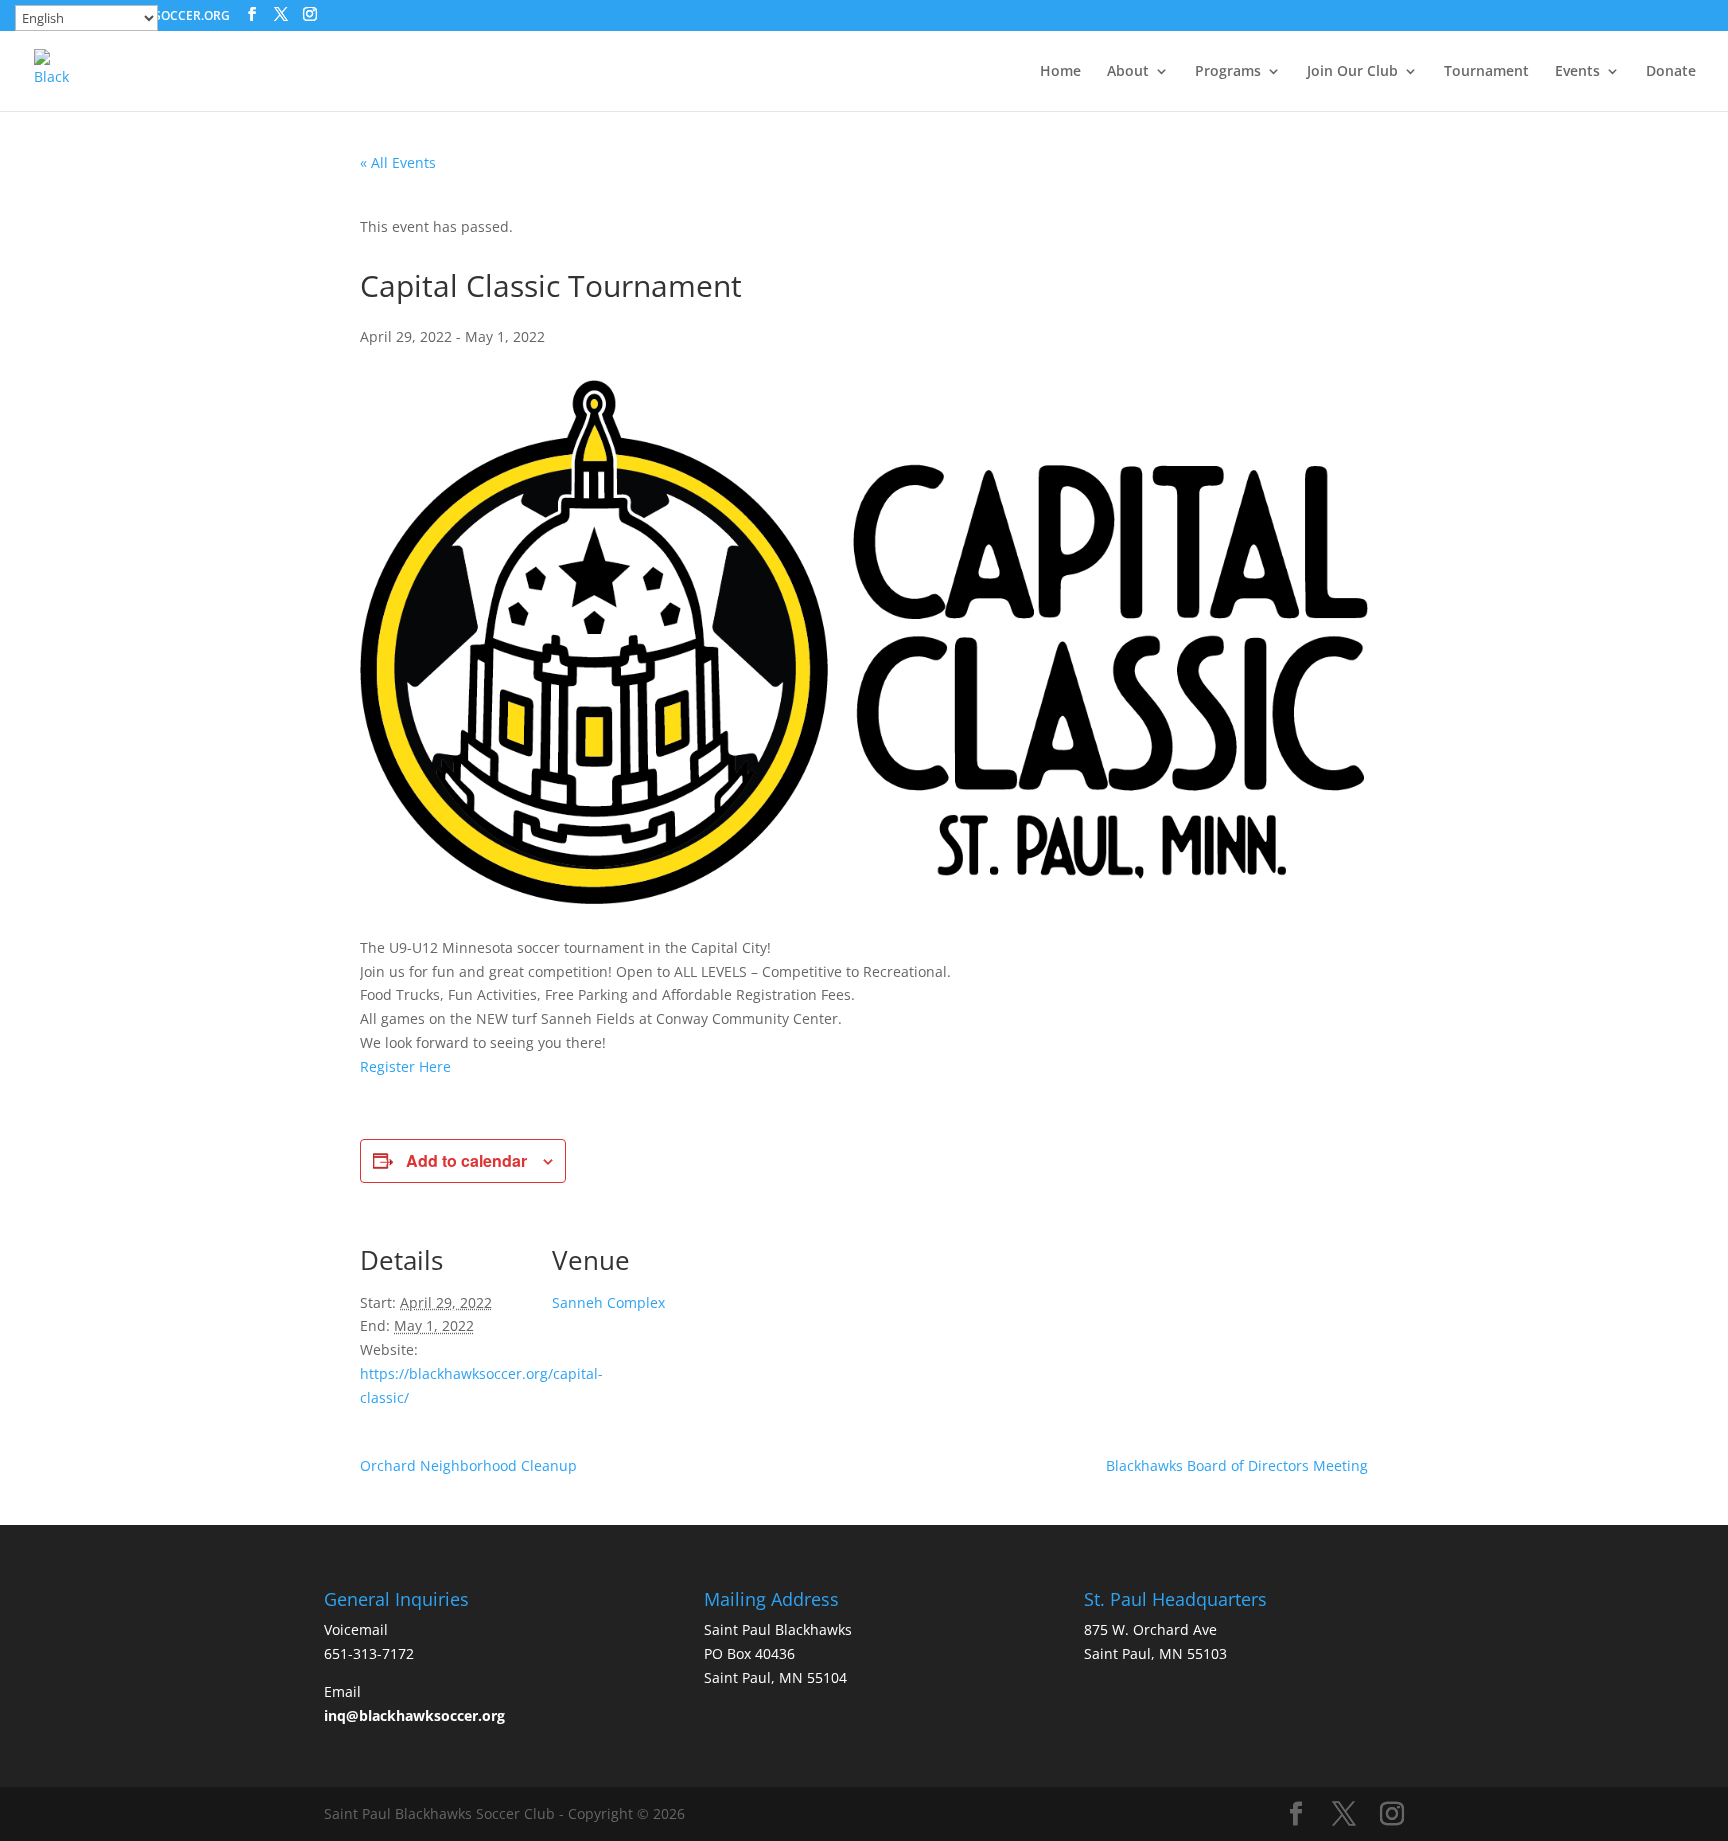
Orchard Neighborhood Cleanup (468, 1465)
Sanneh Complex (608, 1302)
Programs (1228, 72)
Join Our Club (1352, 72)
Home (1060, 72)
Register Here (405, 1066)
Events (1577, 72)
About (1128, 72)
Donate (1671, 72)
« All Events (398, 162)
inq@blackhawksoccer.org (414, 1715)
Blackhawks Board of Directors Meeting (1237, 1465)
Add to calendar (466, 1160)
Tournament (1486, 72)
